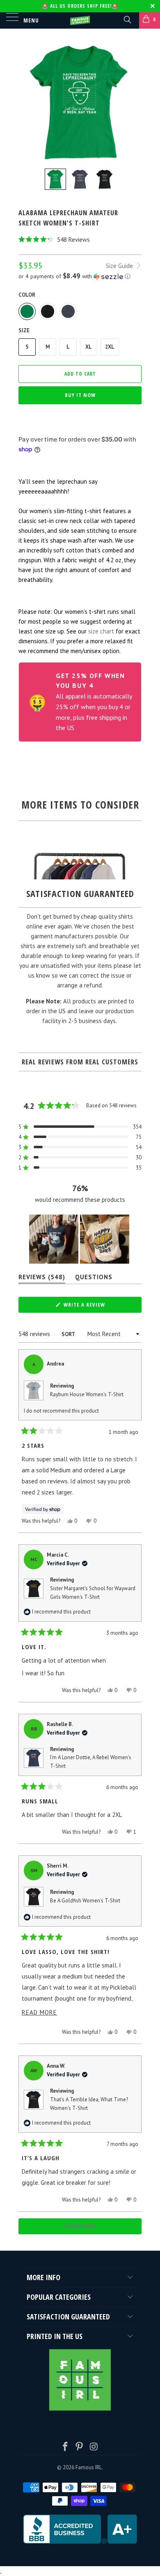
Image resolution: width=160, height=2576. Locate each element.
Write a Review (96, 1307)
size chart (101, 631)
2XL (110, 347)
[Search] (127, 19)
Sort (69, 1334)
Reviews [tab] (42, 1279)
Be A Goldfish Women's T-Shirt (85, 1901)
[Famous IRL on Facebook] (65, 2447)
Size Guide (120, 266)
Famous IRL (89, 2467)
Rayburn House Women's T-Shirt (87, 1394)
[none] (55, 179)
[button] (80, 240)
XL (89, 347)
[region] (80, 1239)
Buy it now (80, 395)
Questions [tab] (94, 1279)
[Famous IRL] (80, 20)
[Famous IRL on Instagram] (94, 2447)
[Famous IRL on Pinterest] (80, 2447)
